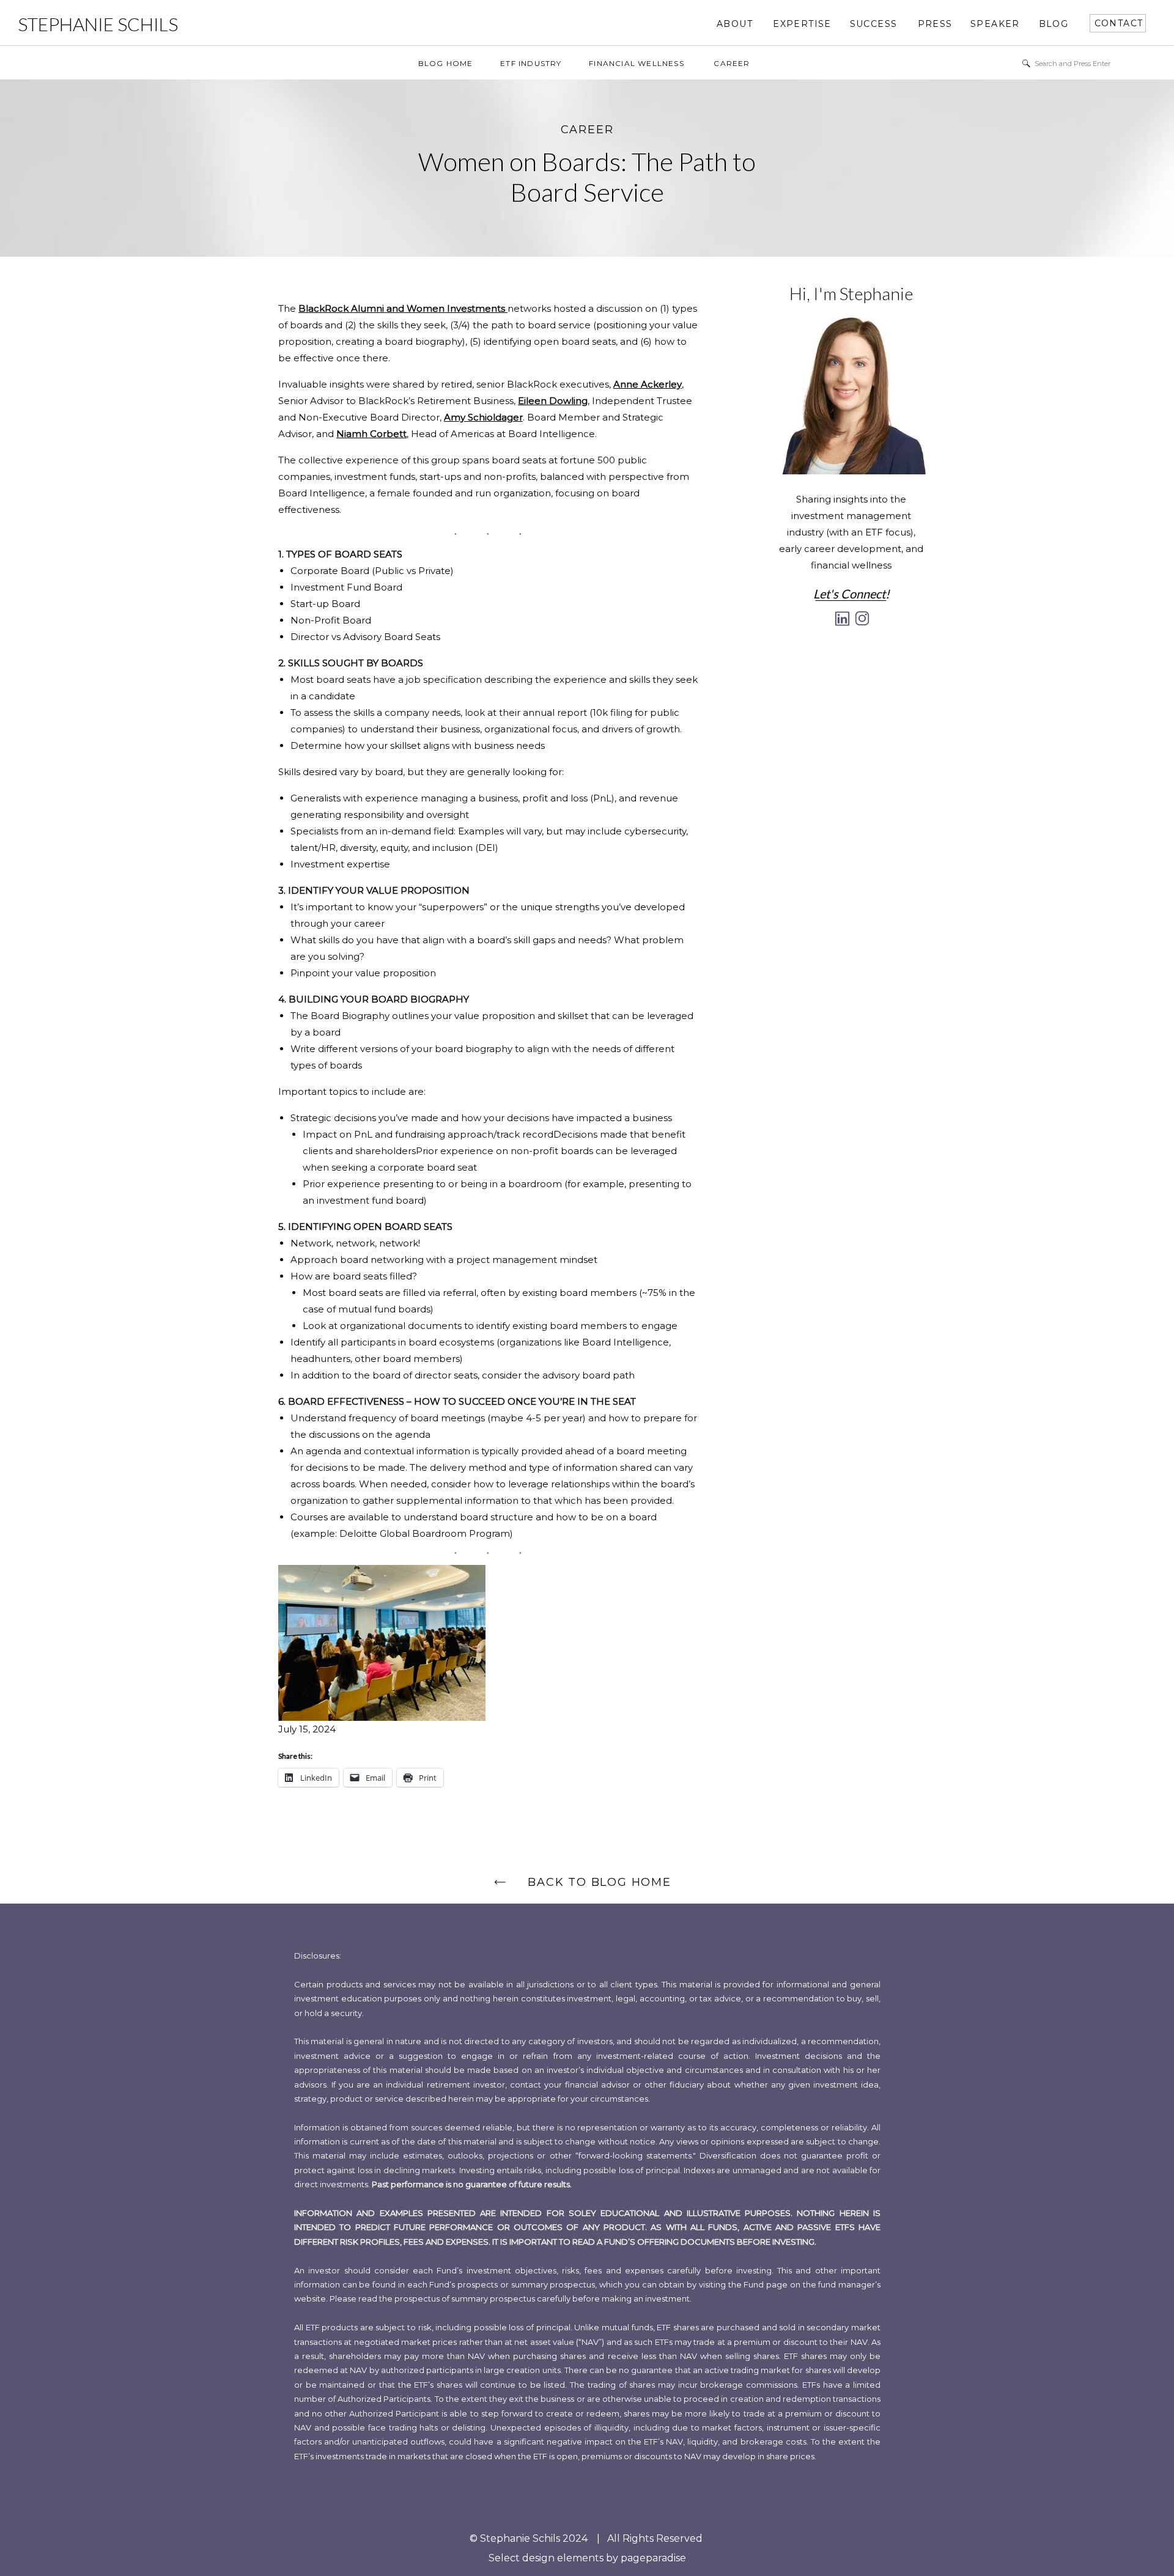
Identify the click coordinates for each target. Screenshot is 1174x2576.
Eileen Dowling (553, 401)
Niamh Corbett (371, 434)
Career (587, 130)
